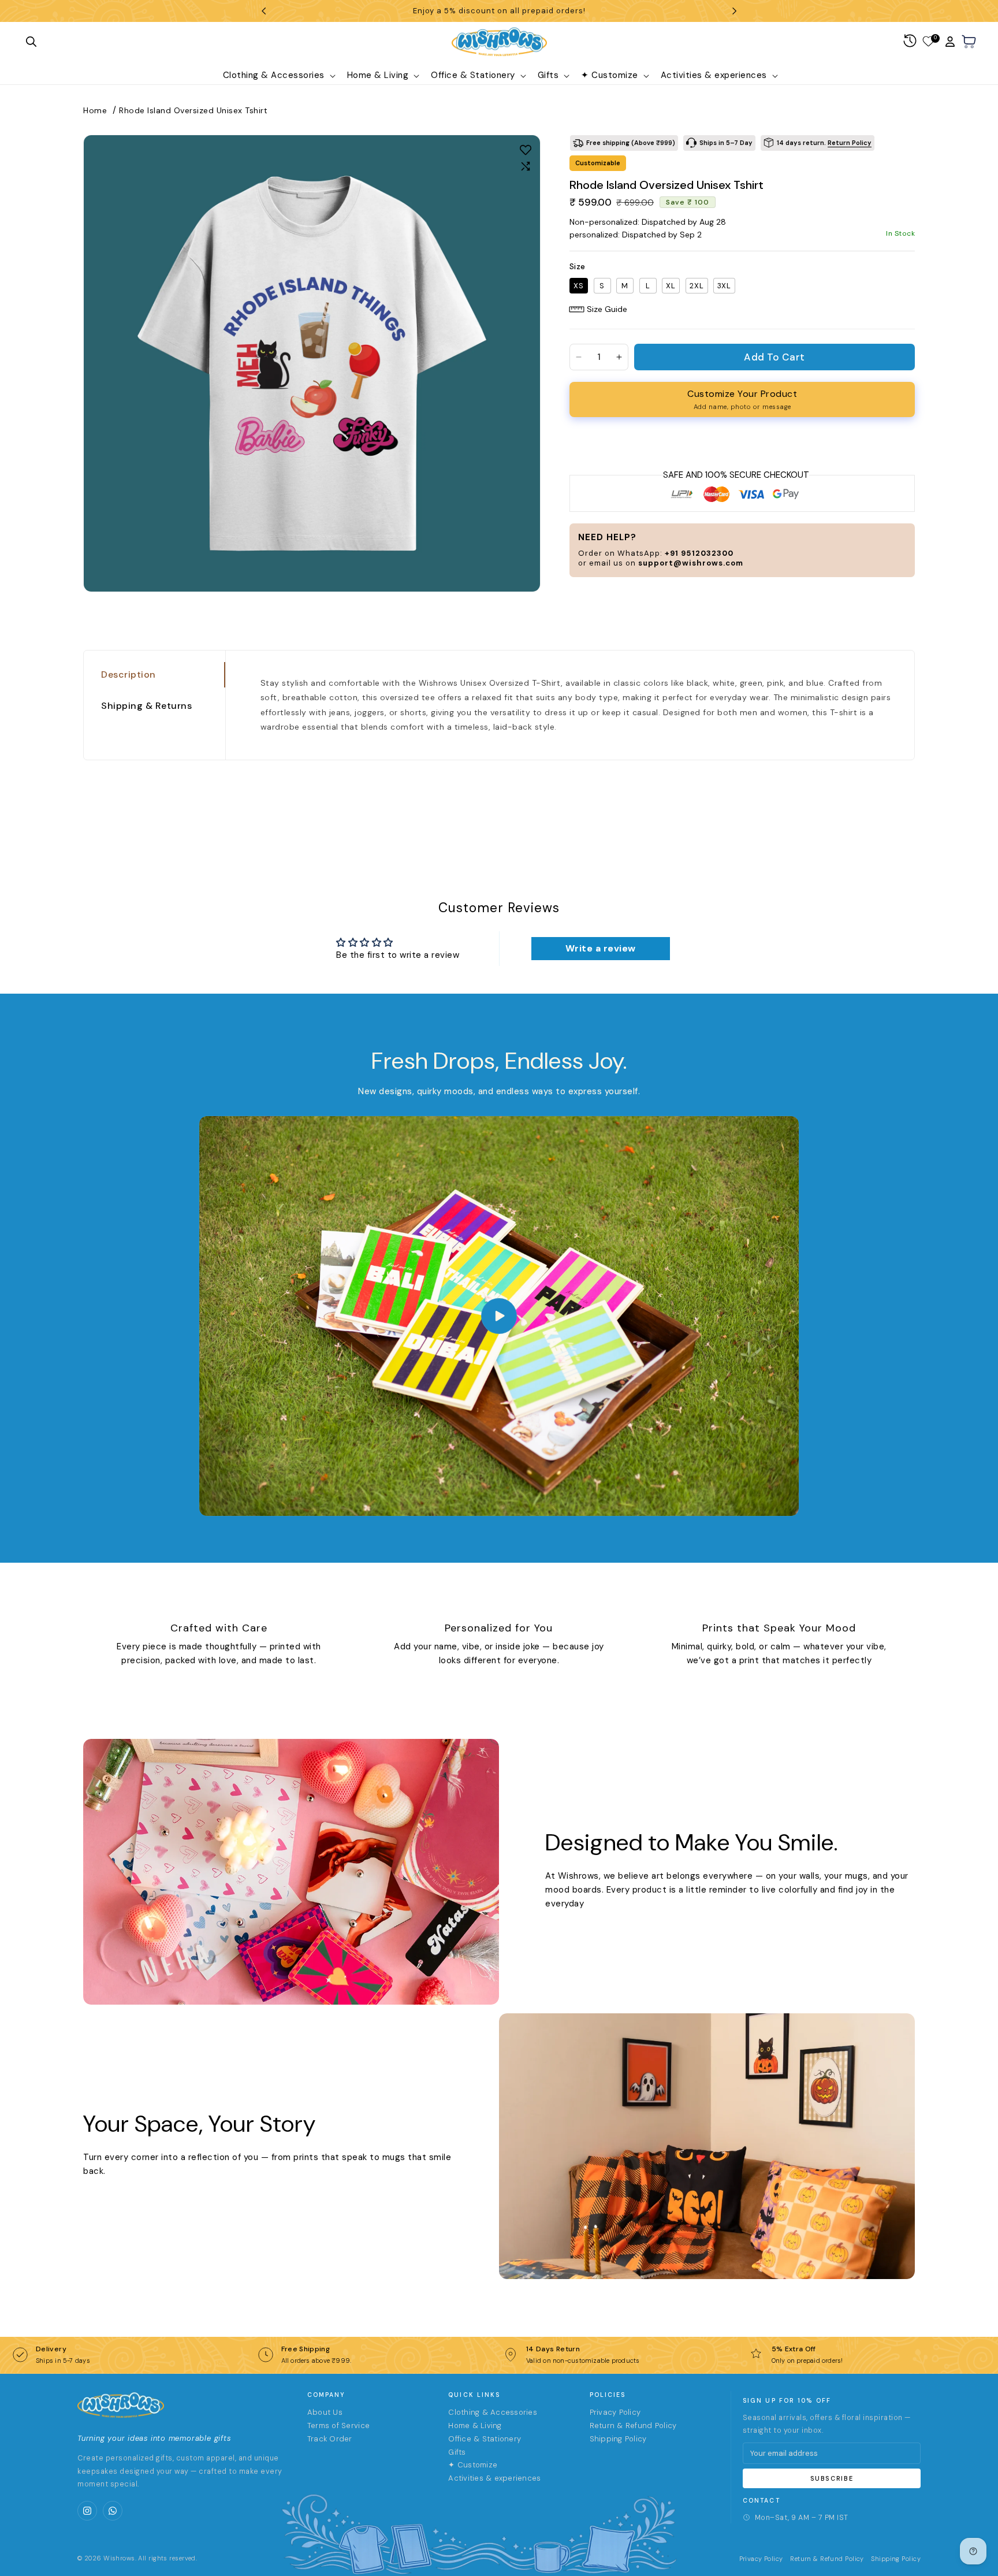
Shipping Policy (618, 2439)
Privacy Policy (615, 2412)
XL (671, 286)
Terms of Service (338, 2426)
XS (579, 286)
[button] (278, 76)
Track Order (330, 2439)
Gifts (457, 2452)
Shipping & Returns (146, 706)
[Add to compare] (526, 166)
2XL (697, 286)
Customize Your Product (742, 399)
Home (95, 110)
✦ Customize (473, 2465)
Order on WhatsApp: (656, 553)
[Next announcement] (735, 11)
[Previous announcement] (263, 11)
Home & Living (475, 2426)
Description (129, 674)
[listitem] (87, 2511)
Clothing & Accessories (493, 2412)
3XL (724, 286)
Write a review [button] (601, 948)
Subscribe (832, 2478)
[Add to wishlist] (526, 150)
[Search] (31, 42)
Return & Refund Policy (633, 2426)
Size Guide (607, 309)
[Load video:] (499, 1316)
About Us (325, 2412)
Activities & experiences (494, 2478)
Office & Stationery (485, 2439)
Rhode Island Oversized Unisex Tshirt (193, 110)
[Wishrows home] (121, 2405)
